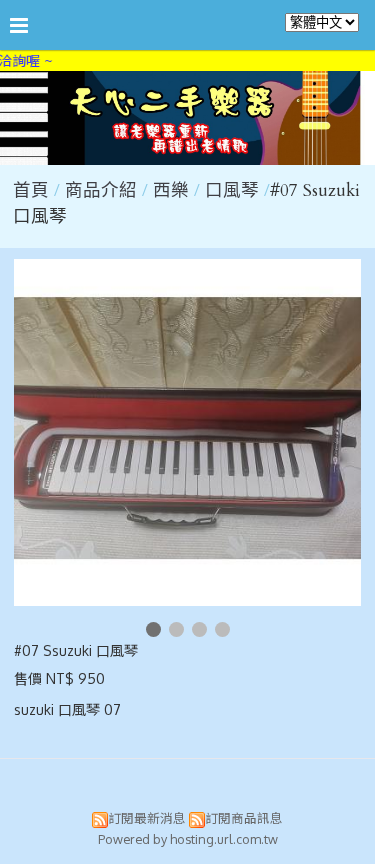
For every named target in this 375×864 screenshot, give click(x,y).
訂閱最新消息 (147, 818)
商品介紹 (103, 190)
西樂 (171, 190)
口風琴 (232, 190)
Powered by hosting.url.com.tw (188, 839)
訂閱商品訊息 (244, 818)
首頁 (31, 190)
